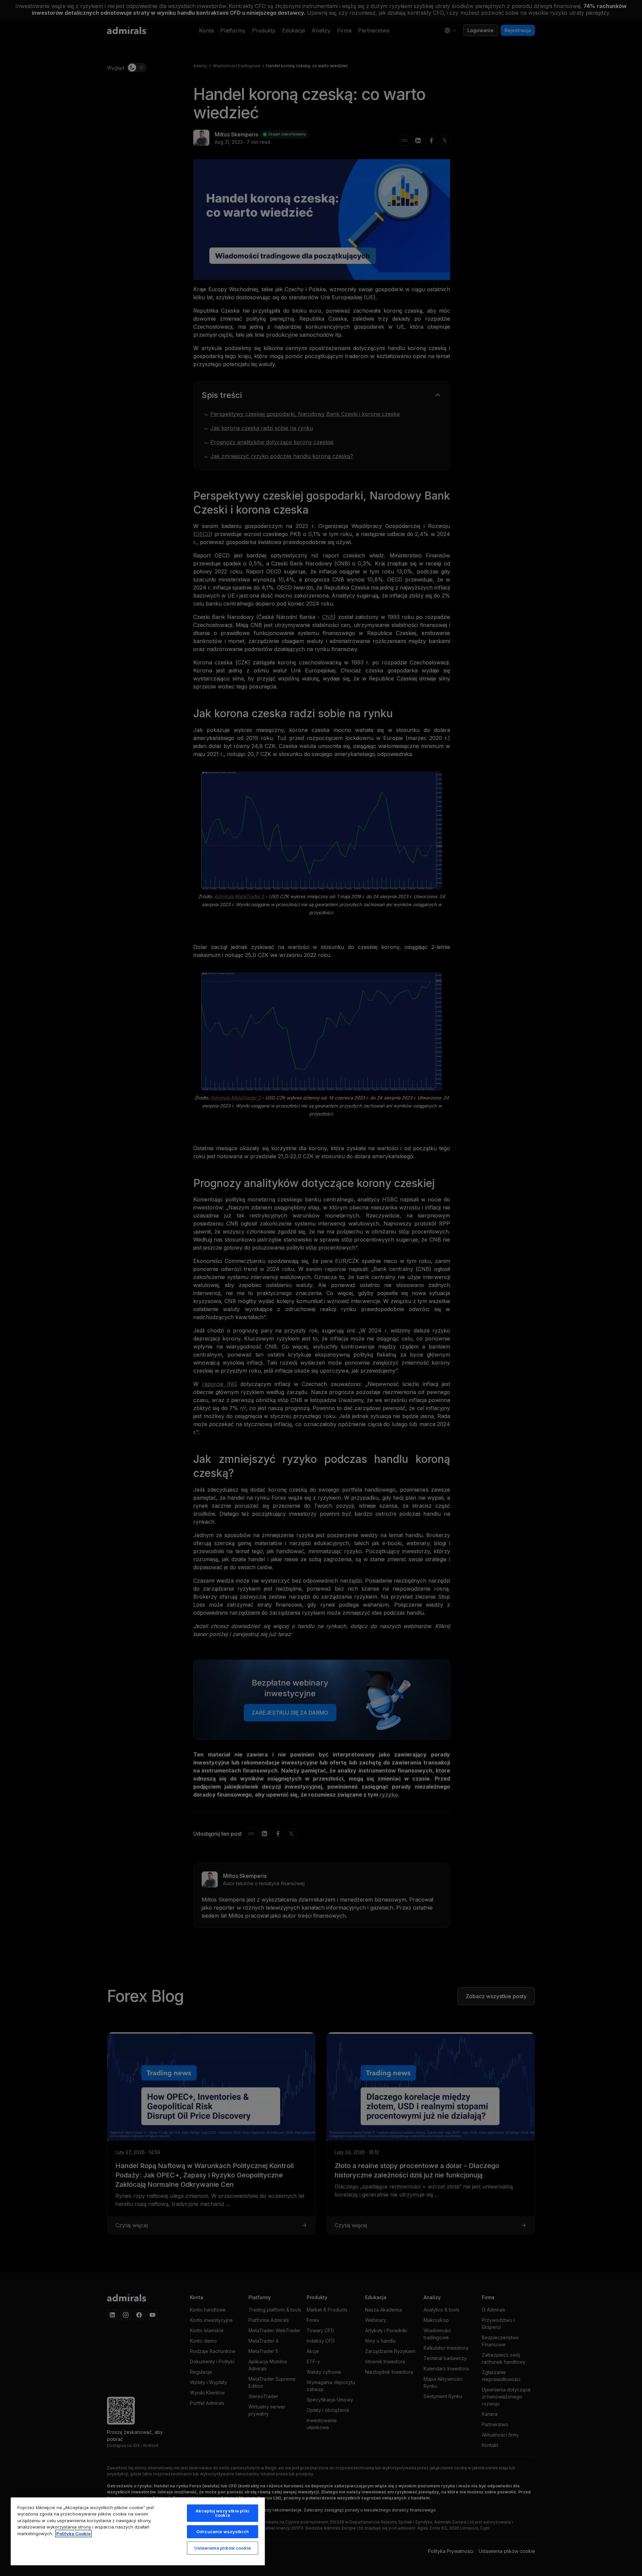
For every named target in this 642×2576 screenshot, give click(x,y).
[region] (138, 2531)
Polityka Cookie (73, 2534)
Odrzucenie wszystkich (223, 2532)
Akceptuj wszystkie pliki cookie (223, 2513)
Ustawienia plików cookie (223, 2548)
